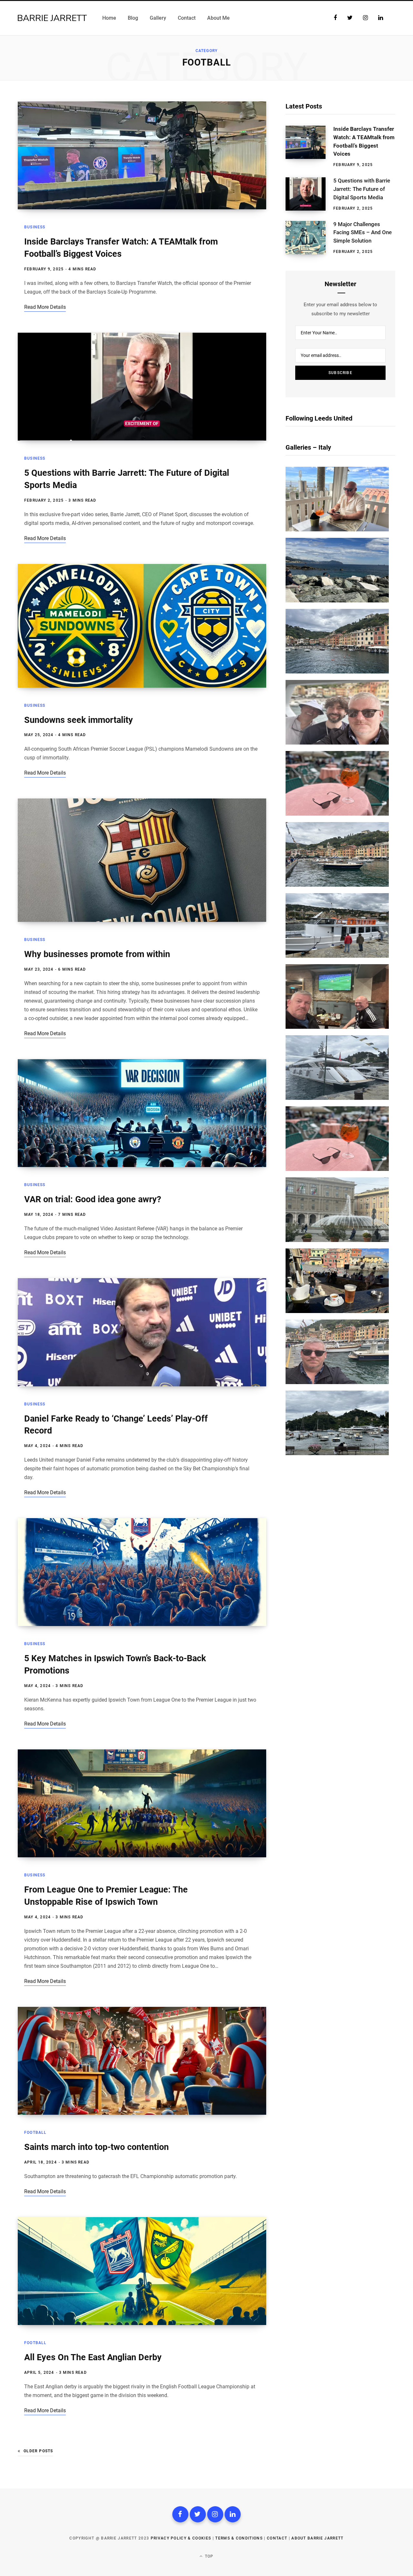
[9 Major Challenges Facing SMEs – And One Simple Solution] (309, 238)
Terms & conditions (239, 2538)
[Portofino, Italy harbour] (337, 885)
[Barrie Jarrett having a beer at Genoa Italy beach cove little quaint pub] (337, 1311)
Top (209, 2556)
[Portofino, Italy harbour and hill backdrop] (337, 672)
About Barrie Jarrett (317, 2538)
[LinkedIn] (233, 2514)
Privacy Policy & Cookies (181, 2538)
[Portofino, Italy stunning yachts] (337, 1098)
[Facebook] (180, 2514)
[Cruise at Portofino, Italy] (337, 956)
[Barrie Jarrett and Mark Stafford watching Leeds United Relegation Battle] (337, 1027)
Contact (277, 2538)
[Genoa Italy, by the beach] (337, 601)
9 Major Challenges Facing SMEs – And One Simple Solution (363, 233)
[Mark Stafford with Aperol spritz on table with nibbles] (337, 530)
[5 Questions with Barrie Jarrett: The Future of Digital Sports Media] (309, 194)
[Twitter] (198, 2514)
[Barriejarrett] (142, 155)
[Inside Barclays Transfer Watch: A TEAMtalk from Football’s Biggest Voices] (309, 147)
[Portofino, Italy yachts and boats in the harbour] (337, 1454)
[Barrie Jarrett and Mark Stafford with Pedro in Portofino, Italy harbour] (337, 743)
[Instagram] (215, 2514)
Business (35, 227)
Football (35, 2133)
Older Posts (38, 2451)
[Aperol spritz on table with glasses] (337, 814)
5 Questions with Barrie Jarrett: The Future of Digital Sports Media (362, 189)
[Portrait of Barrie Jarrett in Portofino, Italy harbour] (337, 1382)
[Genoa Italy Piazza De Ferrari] (337, 1240)
